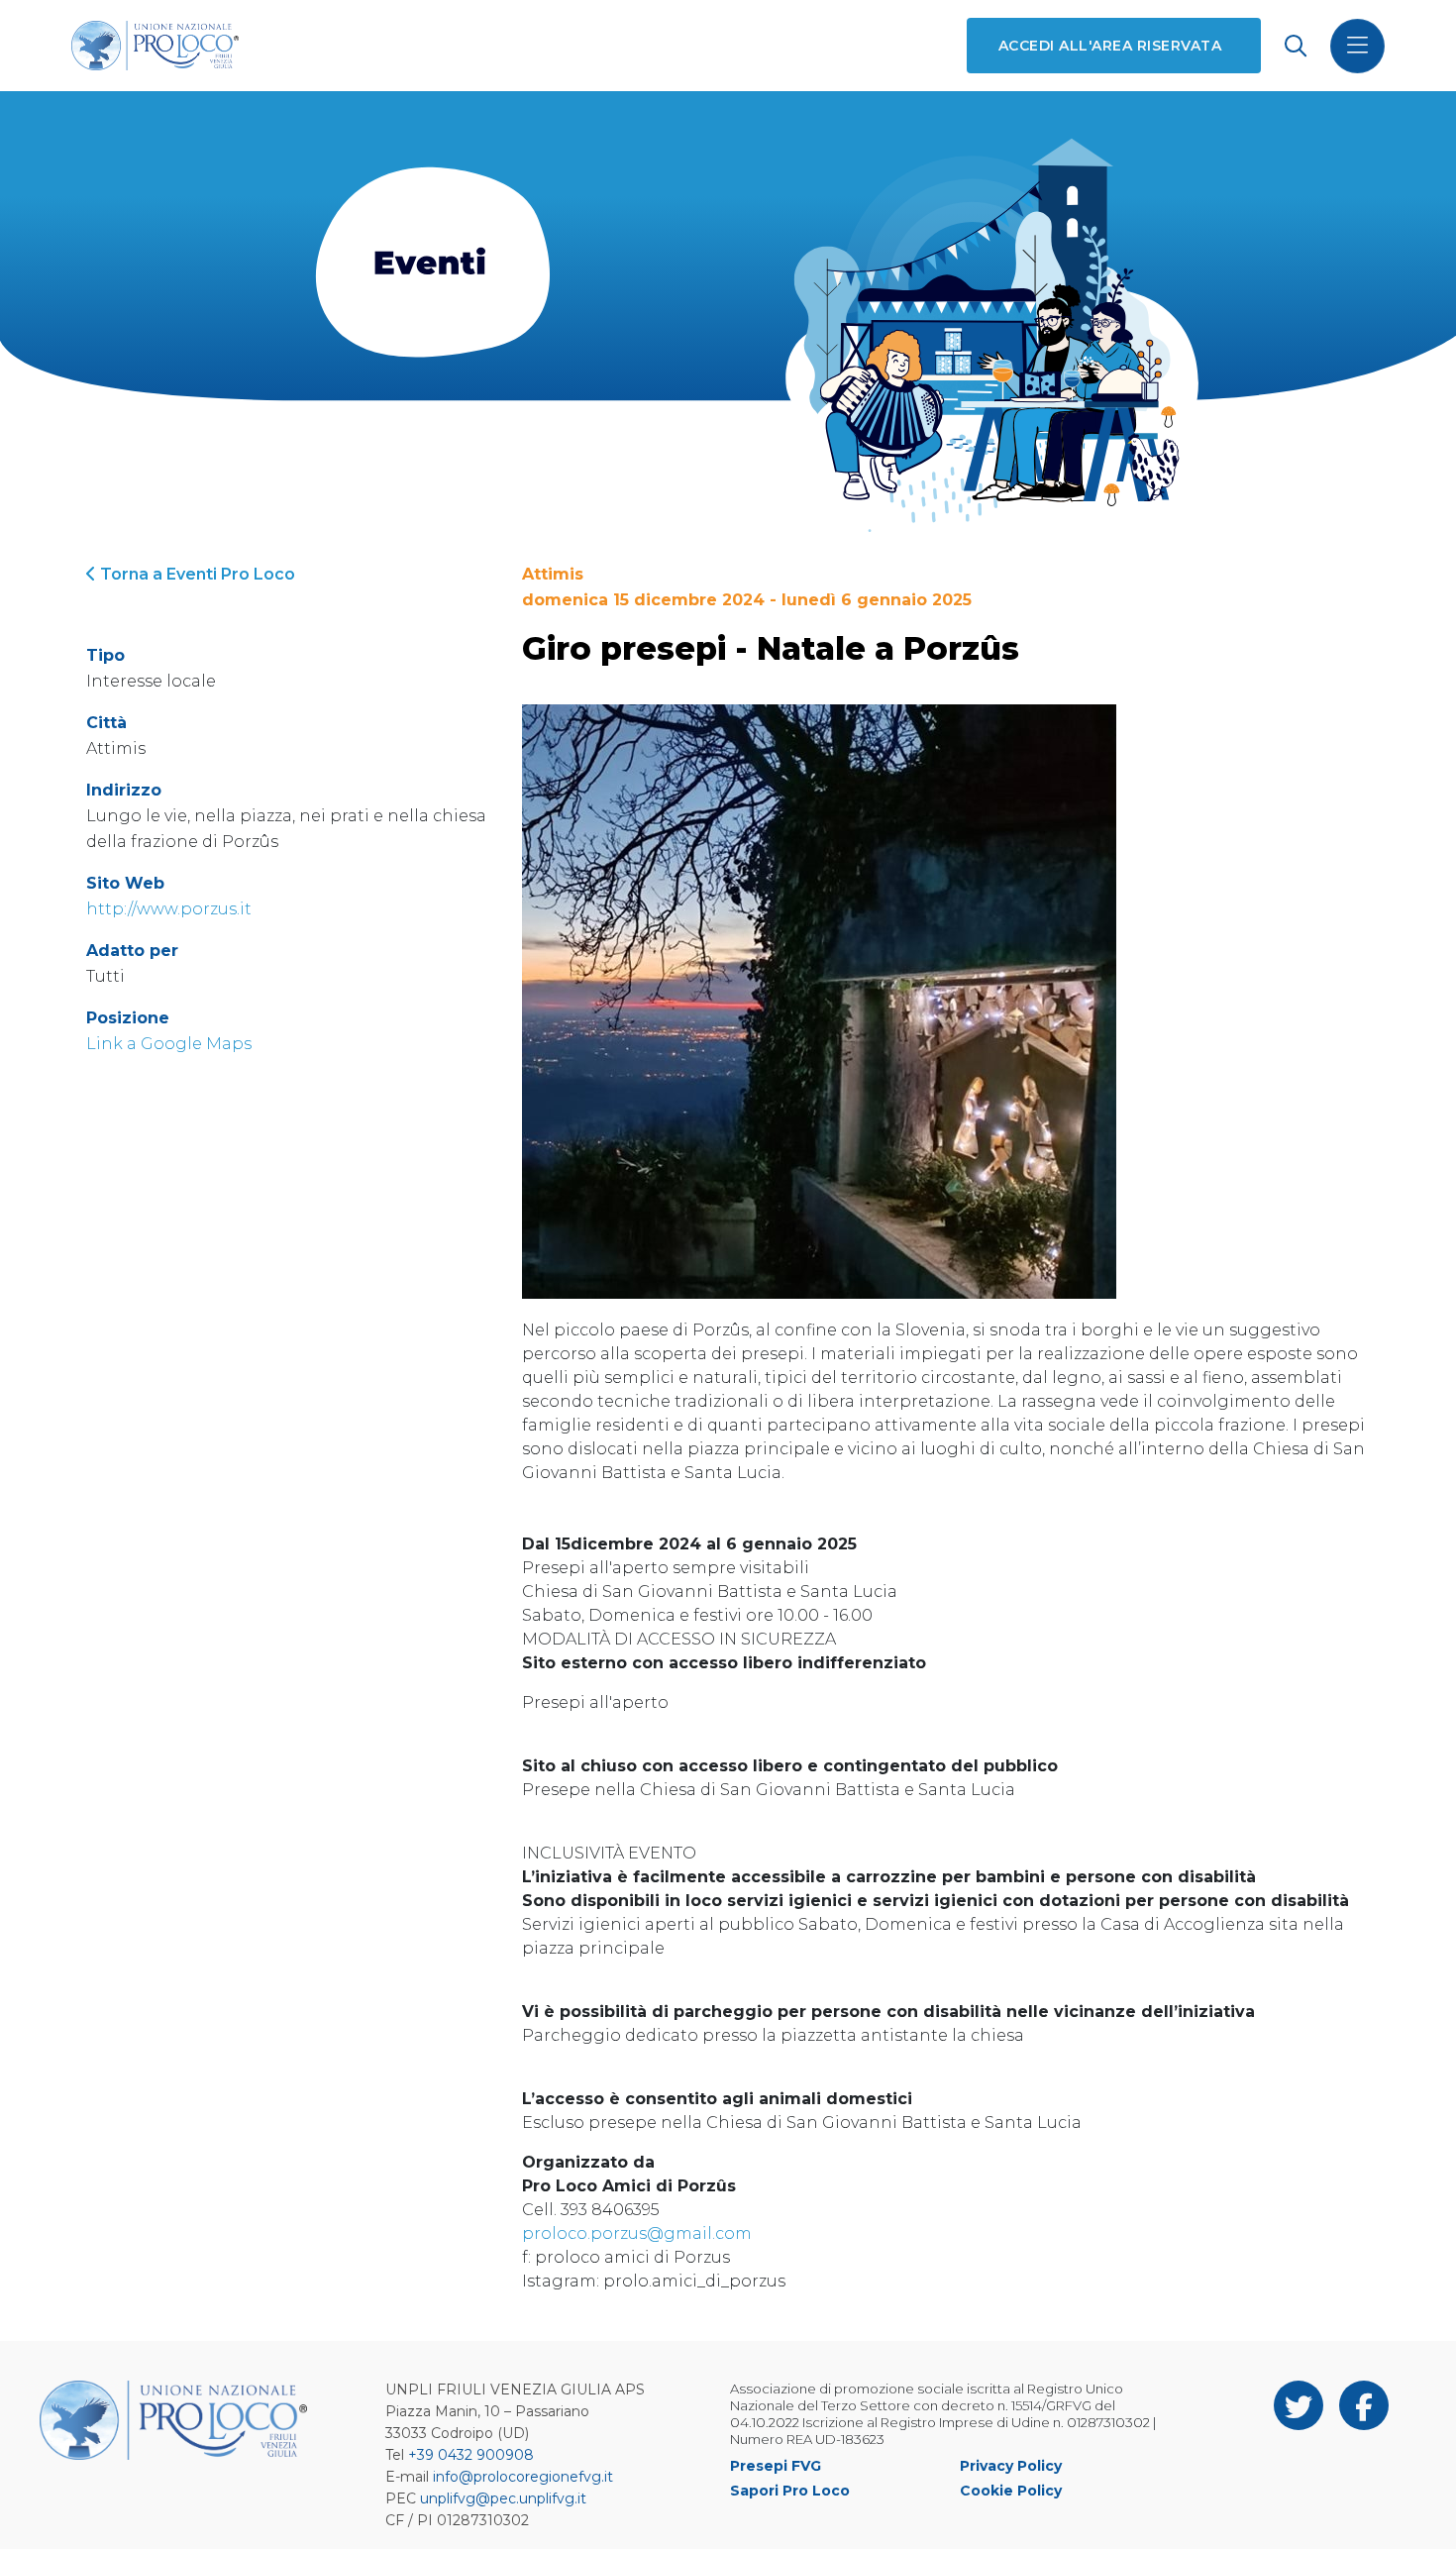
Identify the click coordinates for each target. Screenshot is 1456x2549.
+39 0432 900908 (471, 2455)
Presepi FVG (776, 2466)
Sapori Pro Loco (790, 2491)
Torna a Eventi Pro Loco (196, 574)
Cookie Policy (1011, 2491)
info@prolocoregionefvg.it (523, 2477)
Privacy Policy (1011, 2466)
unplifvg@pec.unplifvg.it (503, 2498)
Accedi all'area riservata (1110, 46)
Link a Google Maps (169, 1044)
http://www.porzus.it (169, 909)
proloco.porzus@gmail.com (637, 2233)
